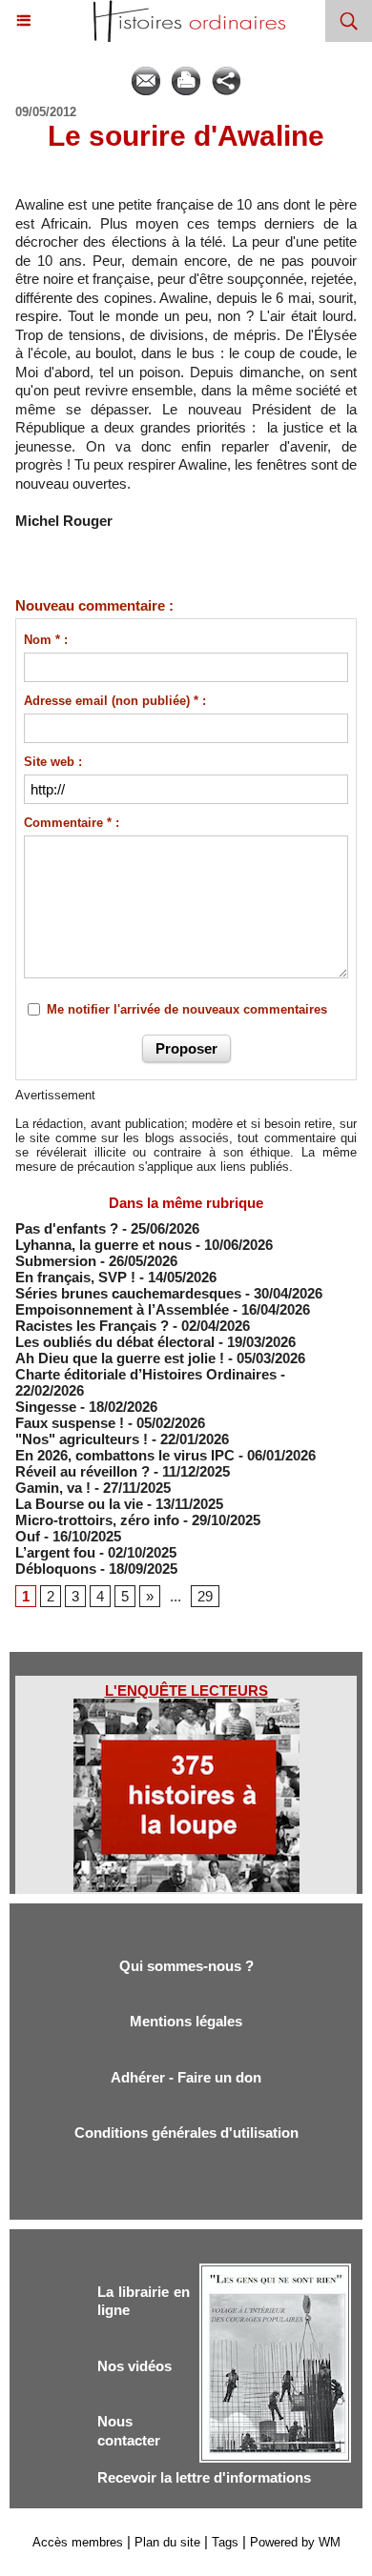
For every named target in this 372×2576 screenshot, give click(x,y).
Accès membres (78, 2542)
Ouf (28, 1536)
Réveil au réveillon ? (83, 1471)
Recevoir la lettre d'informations (204, 2477)
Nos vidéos (134, 2366)
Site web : (53, 762)
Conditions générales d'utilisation (186, 2133)
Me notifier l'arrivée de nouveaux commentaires (187, 1009)
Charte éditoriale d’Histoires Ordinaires (146, 1374)
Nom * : (46, 640)
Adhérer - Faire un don (186, 2077)
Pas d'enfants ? (67, 1228)
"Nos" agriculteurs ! (82, 1439)
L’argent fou (55, 1552)
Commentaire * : (72, 823)
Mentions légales (186, 2021)
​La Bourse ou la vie (79, 1504)
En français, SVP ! (75, 1277)
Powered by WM (295, 2542)
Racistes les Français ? (92, 1326)
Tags (225, 2542)
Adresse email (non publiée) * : (115, 701)
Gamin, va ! (53, 1488)
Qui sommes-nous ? (186, 1966)
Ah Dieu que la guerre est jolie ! (120, 1358)
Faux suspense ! (70, 1423)
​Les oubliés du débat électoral (115, 1342)
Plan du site (167, 2542)
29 (205, 1596)
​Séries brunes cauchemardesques (128, 1293)
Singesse (46, 1407)
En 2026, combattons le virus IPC (125, 1455)
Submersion (56, 1261)
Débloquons (56, 1569)
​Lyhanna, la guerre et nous (103, 1245)
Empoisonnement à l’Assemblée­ (122, 1309)
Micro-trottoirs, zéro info (97, 1520)
